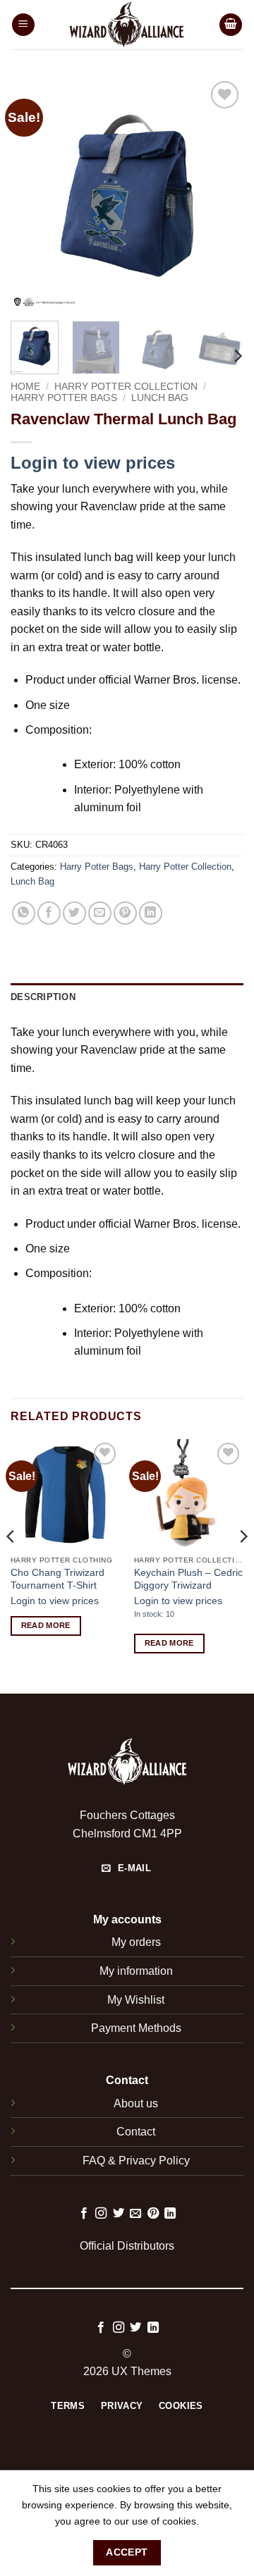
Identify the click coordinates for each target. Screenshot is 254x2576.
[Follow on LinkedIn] (170, 2214)
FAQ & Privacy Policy (136, 2161)
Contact (136, 2132)
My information (136, 1971)
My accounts (127, 1919)
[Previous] (33, 194)
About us (136, 2103)
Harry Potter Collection (126, 387)
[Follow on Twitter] (119, 2214)
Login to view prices (93, 463)
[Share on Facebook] (49, 913)
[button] (23, 25)
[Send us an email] (135, 2214)
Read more (46, 1625)
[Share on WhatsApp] (24, 913)
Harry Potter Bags (64, 398)
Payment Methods (136, 2028)
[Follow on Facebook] (84, 2214)
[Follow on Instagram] (101, 2214)
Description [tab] (43, 997)
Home (25, 387)
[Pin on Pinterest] (125, 913)
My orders (136, 1942)
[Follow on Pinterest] (153, 2214)
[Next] (221, 194)
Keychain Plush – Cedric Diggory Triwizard (188, 1579)
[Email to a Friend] (100, 913)
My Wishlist (136, 2000)
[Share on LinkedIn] (151, 913)
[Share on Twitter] (74, 913)
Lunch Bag (160, 398)
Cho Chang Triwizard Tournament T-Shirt (58, 1579)
